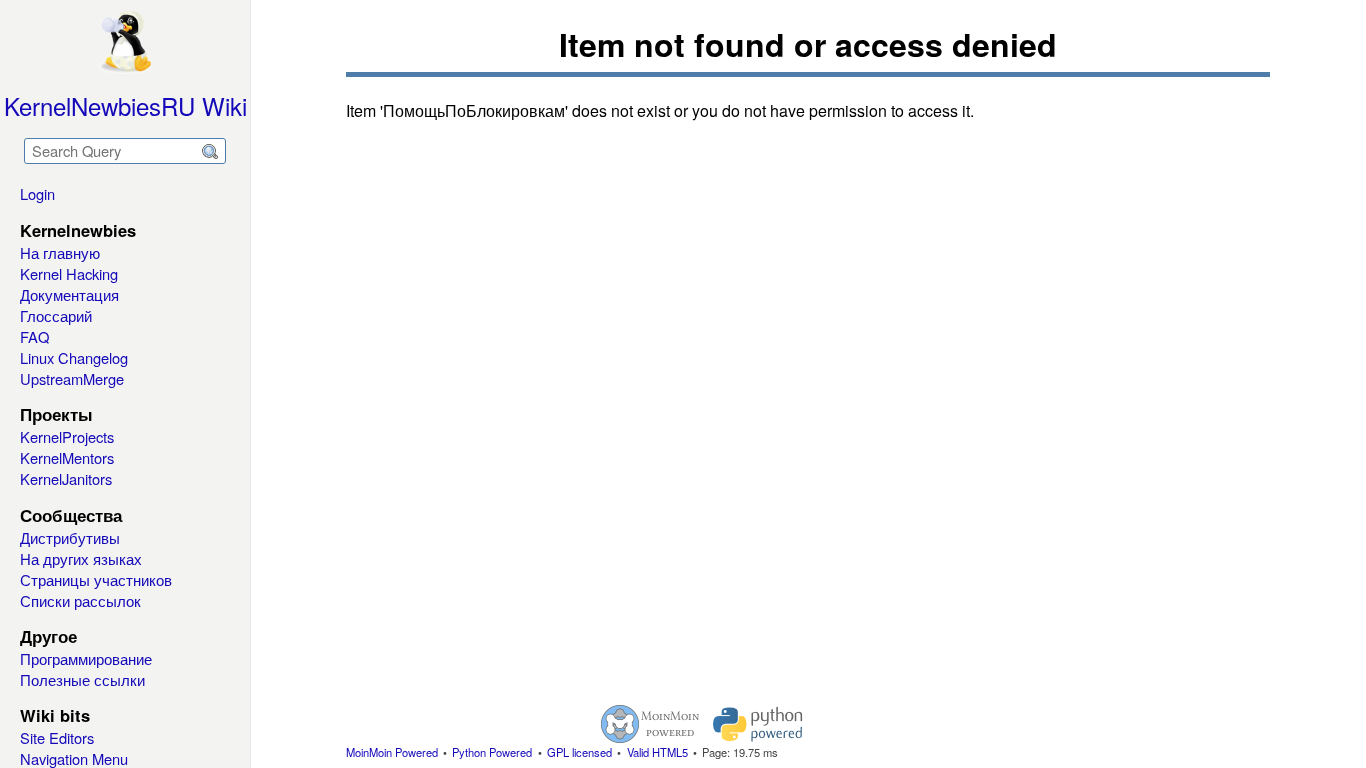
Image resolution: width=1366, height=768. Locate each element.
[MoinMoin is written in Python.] (758, 724)
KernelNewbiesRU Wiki (125, 105)
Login (37, 193)
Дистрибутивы (70, 537)
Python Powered (492, 752)
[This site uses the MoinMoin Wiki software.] (650, 724)
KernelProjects (67, 436)
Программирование (86, 658)
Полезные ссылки (82, 679)
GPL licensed (579, 752)
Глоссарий (56, 315)
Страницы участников (96, 579)
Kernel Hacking (69, 273)
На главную (60, 252)
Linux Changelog (74, 357)
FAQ (34, 336)
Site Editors (57, 737)
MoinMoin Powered (392, 752)
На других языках (81, 558)
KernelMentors (67, 457)
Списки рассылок (80, 600)
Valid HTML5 (657, 752)
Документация (69, 294)
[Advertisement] (683, 406)
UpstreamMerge (72, 378)
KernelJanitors (66, 478)
